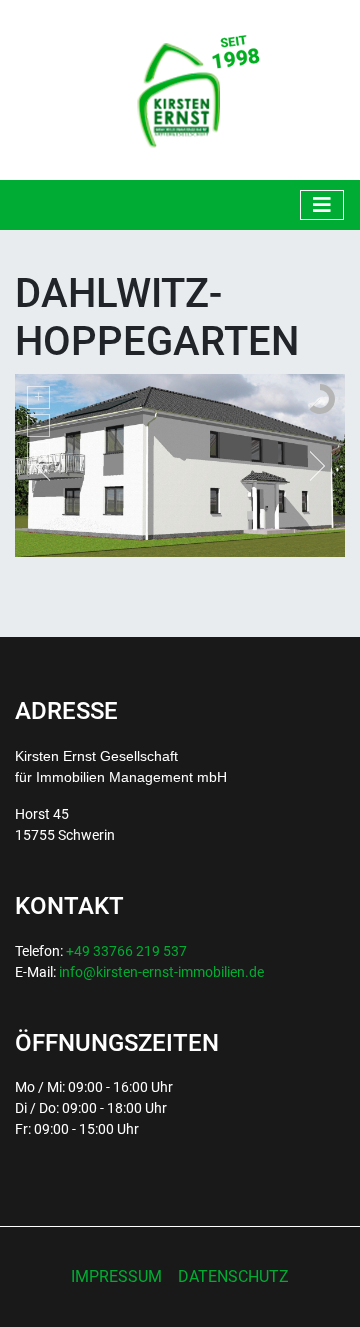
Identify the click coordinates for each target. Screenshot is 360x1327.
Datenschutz (233, 1276)
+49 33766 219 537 (126, 951)
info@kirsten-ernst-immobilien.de (161, 972)
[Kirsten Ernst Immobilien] (180, 88)
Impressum (116, 1276)
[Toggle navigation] (322, 205)
